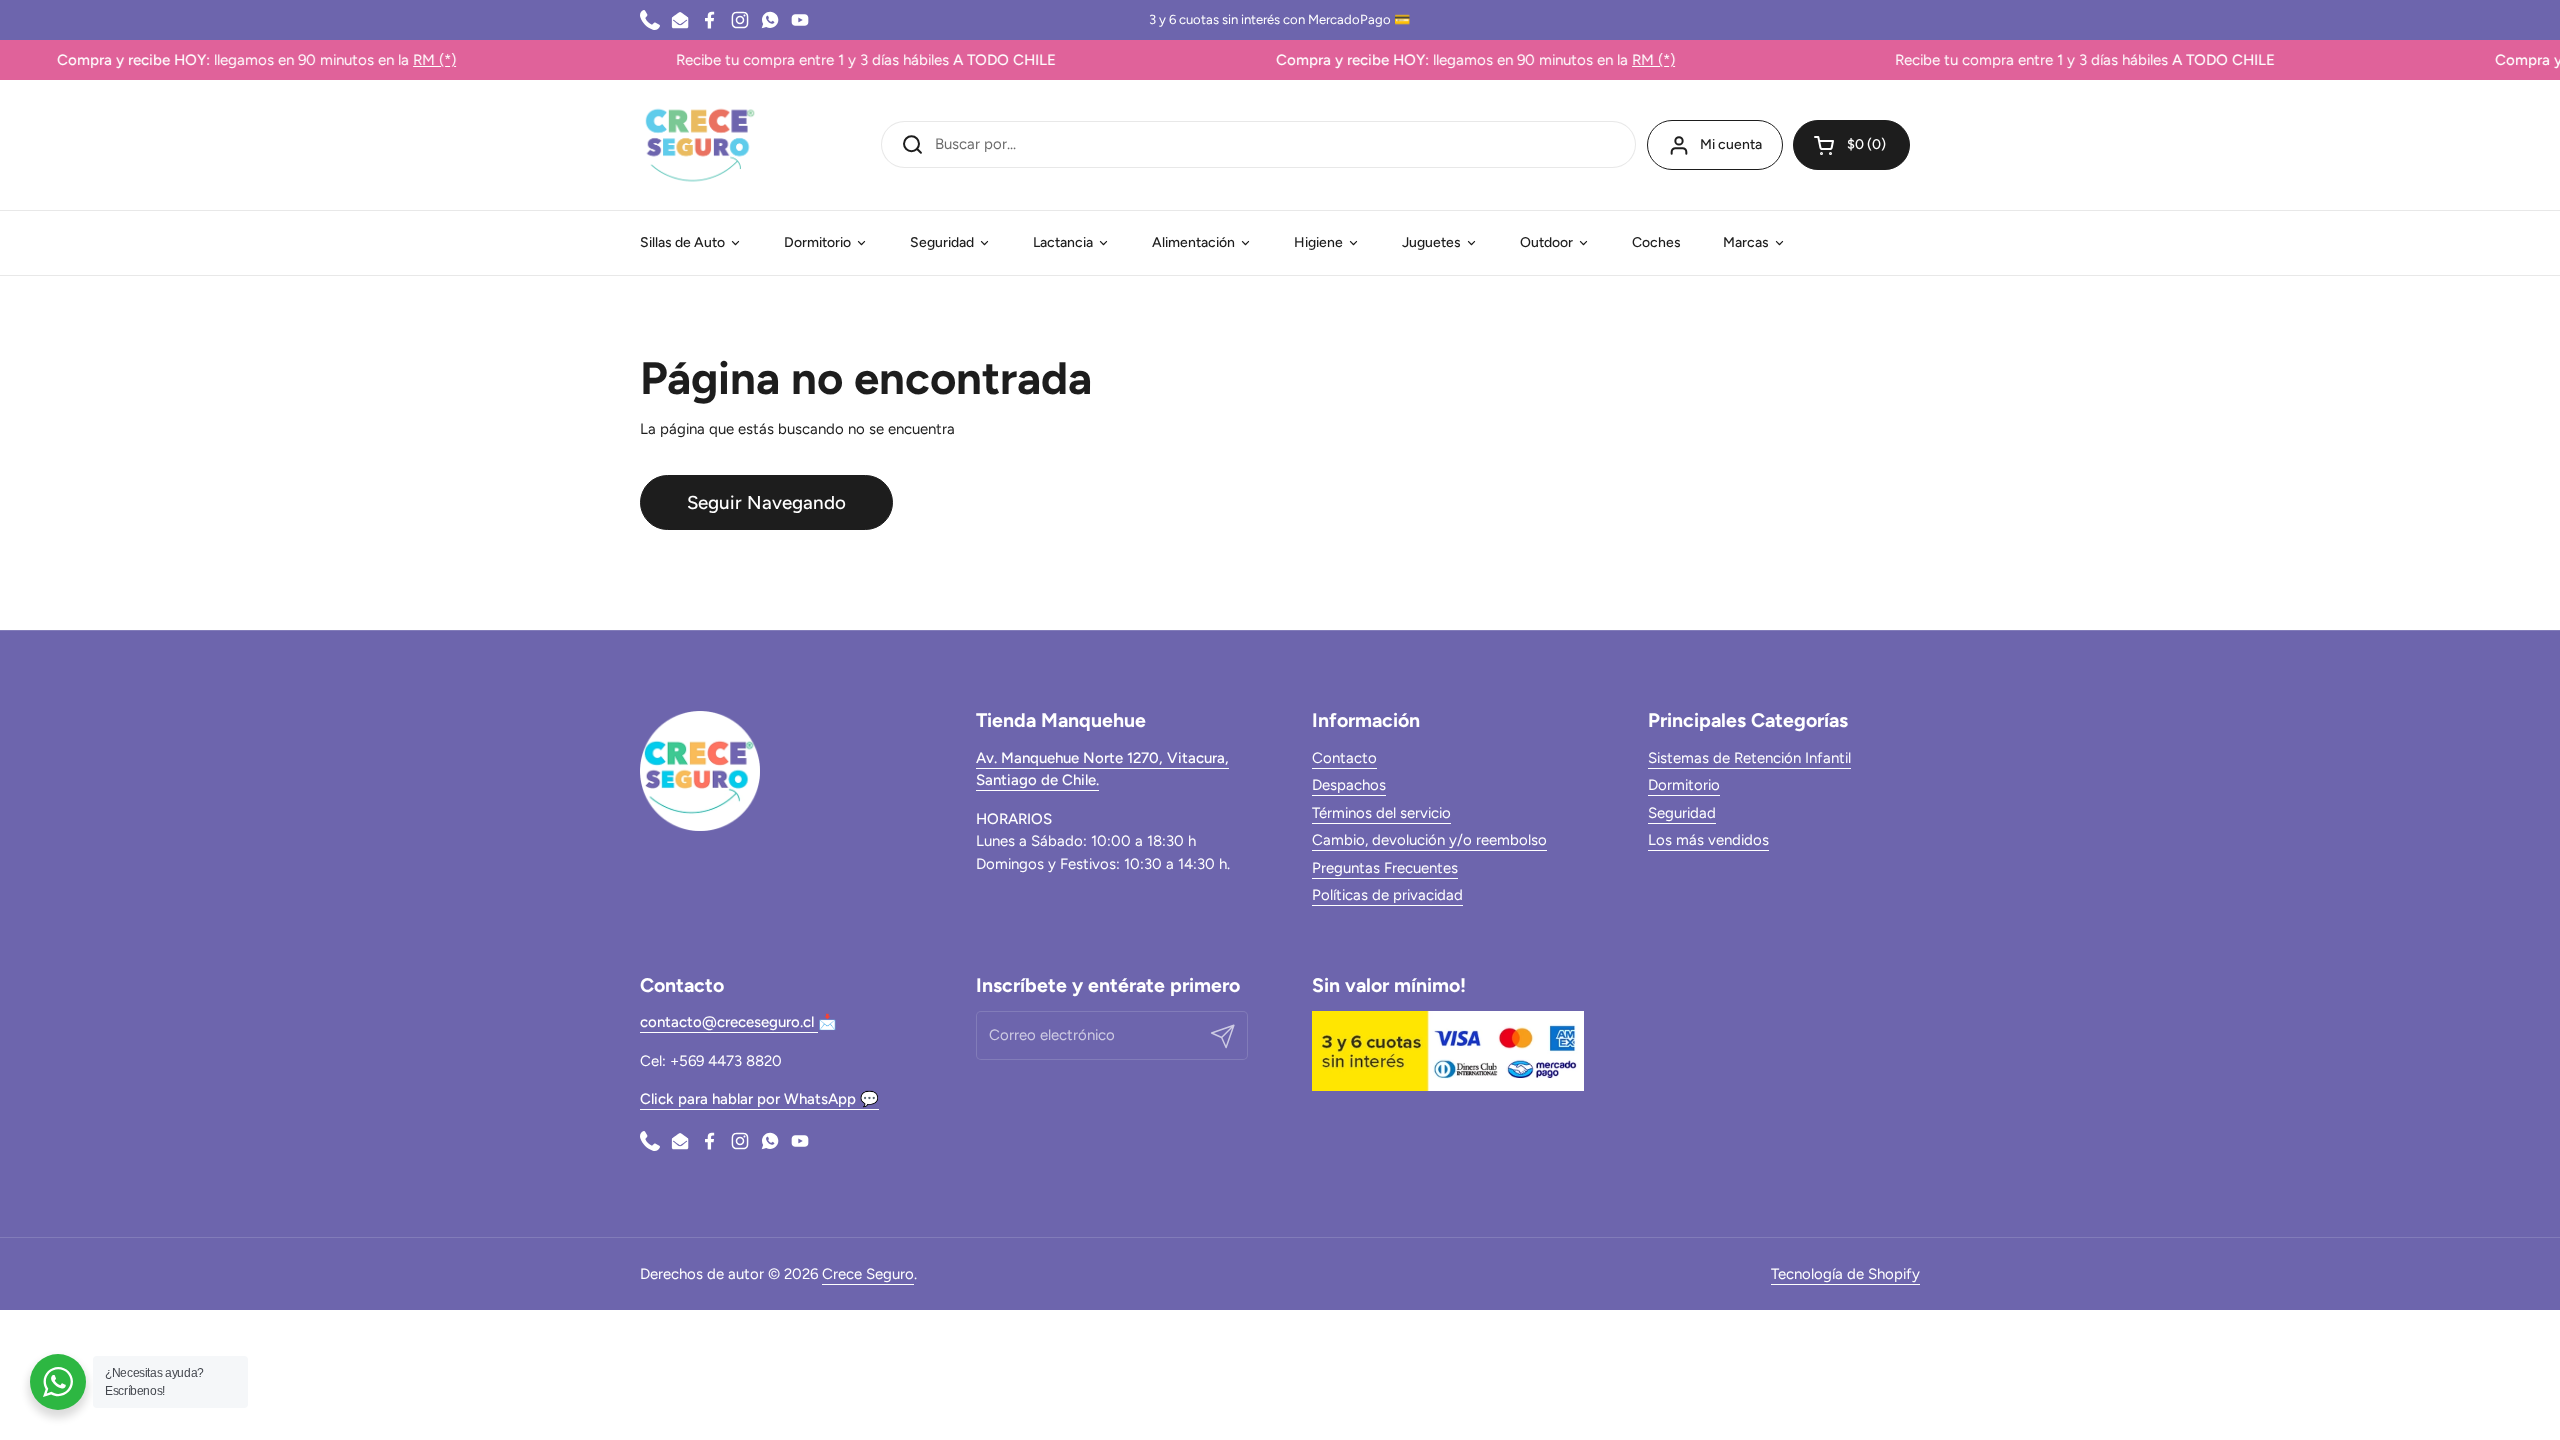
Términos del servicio (1381, 813)
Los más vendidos (1708, 840)
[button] (1851, 145)
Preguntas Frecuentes (1385, 868)
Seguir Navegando (766, 502)
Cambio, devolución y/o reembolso (1429, 840)
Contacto (1344, 758)
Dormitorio (1684, 785)
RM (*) (394, 60)
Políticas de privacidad (1387, 895)
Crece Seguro (868, 1274)
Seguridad (1682, 813)
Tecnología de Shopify (1845, 1274)
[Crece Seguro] (700, 145)
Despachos (1349, 785)
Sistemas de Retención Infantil (1749, 758)
